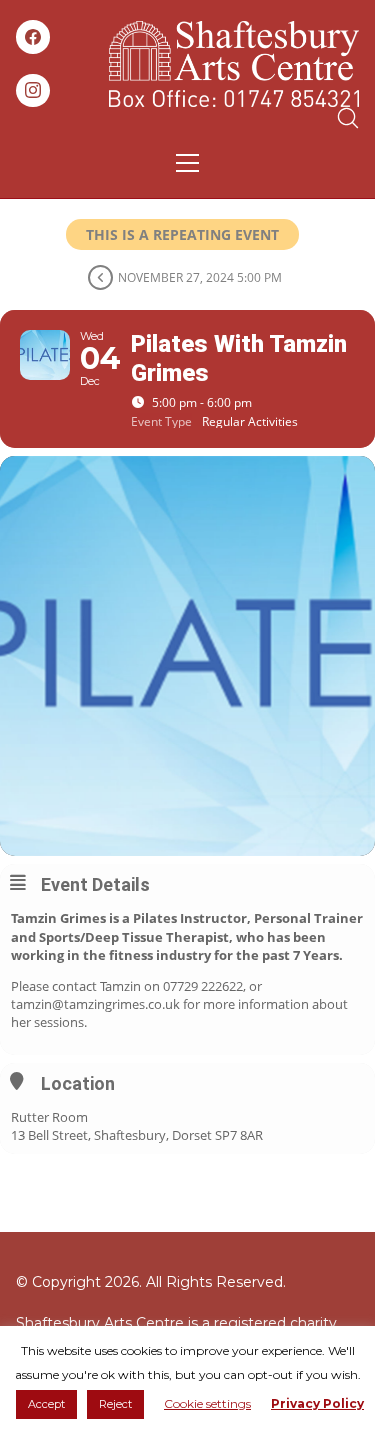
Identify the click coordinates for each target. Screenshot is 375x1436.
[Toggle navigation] (187, 163)
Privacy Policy (317, 1403)
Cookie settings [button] (207, 1403)
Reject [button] (115, 1404)
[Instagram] (33, 91)
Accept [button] (46, 1404)
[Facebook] (33, 37)
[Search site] (348, 118)
